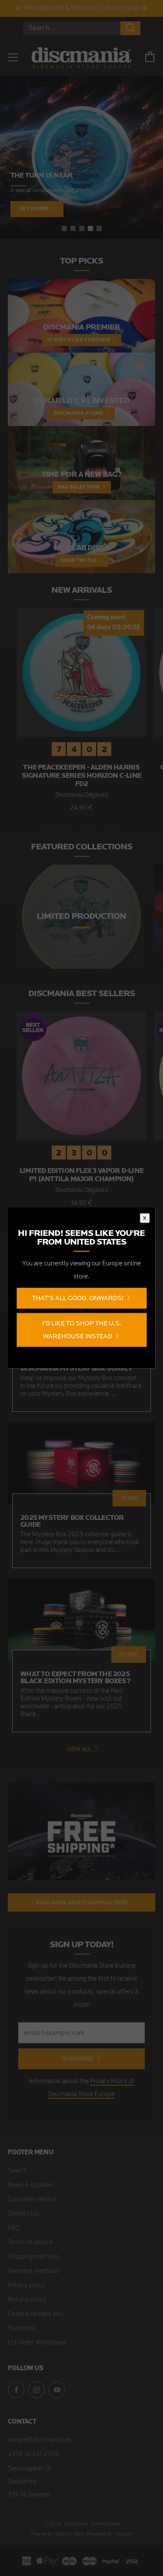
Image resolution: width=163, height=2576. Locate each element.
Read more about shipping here (82, 1902)
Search (17, 2171)
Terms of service (30, 2243)
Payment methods (33, 2271)
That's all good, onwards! (78, 1298)
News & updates (31, 2185)
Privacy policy (27, 2286)
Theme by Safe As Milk (57, 2534)
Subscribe (78, 2059)
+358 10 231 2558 (33, 2455)
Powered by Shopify (109, 2534)
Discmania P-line (79, 413)
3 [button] (82, 228)
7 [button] (99, 827)
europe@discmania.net (40, 2440)
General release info (35, 2314)
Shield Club (24, 2214)
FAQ (14, 2228)
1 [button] (64, 228)
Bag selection (79, 487)
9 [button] (116, 827)
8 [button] (108, 827)
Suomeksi (22, 2329)
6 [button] (90, 827)
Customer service (32, 2200)
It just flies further (79, 340)
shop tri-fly (78, 561)
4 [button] (90, 228)
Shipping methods (33, 2257)
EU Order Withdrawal (37, 2343)
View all (79, 1749)
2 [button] (73, 228)
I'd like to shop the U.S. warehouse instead (82, 1330)
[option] (81, 157)
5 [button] (99, 228)
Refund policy (27, 2300)
